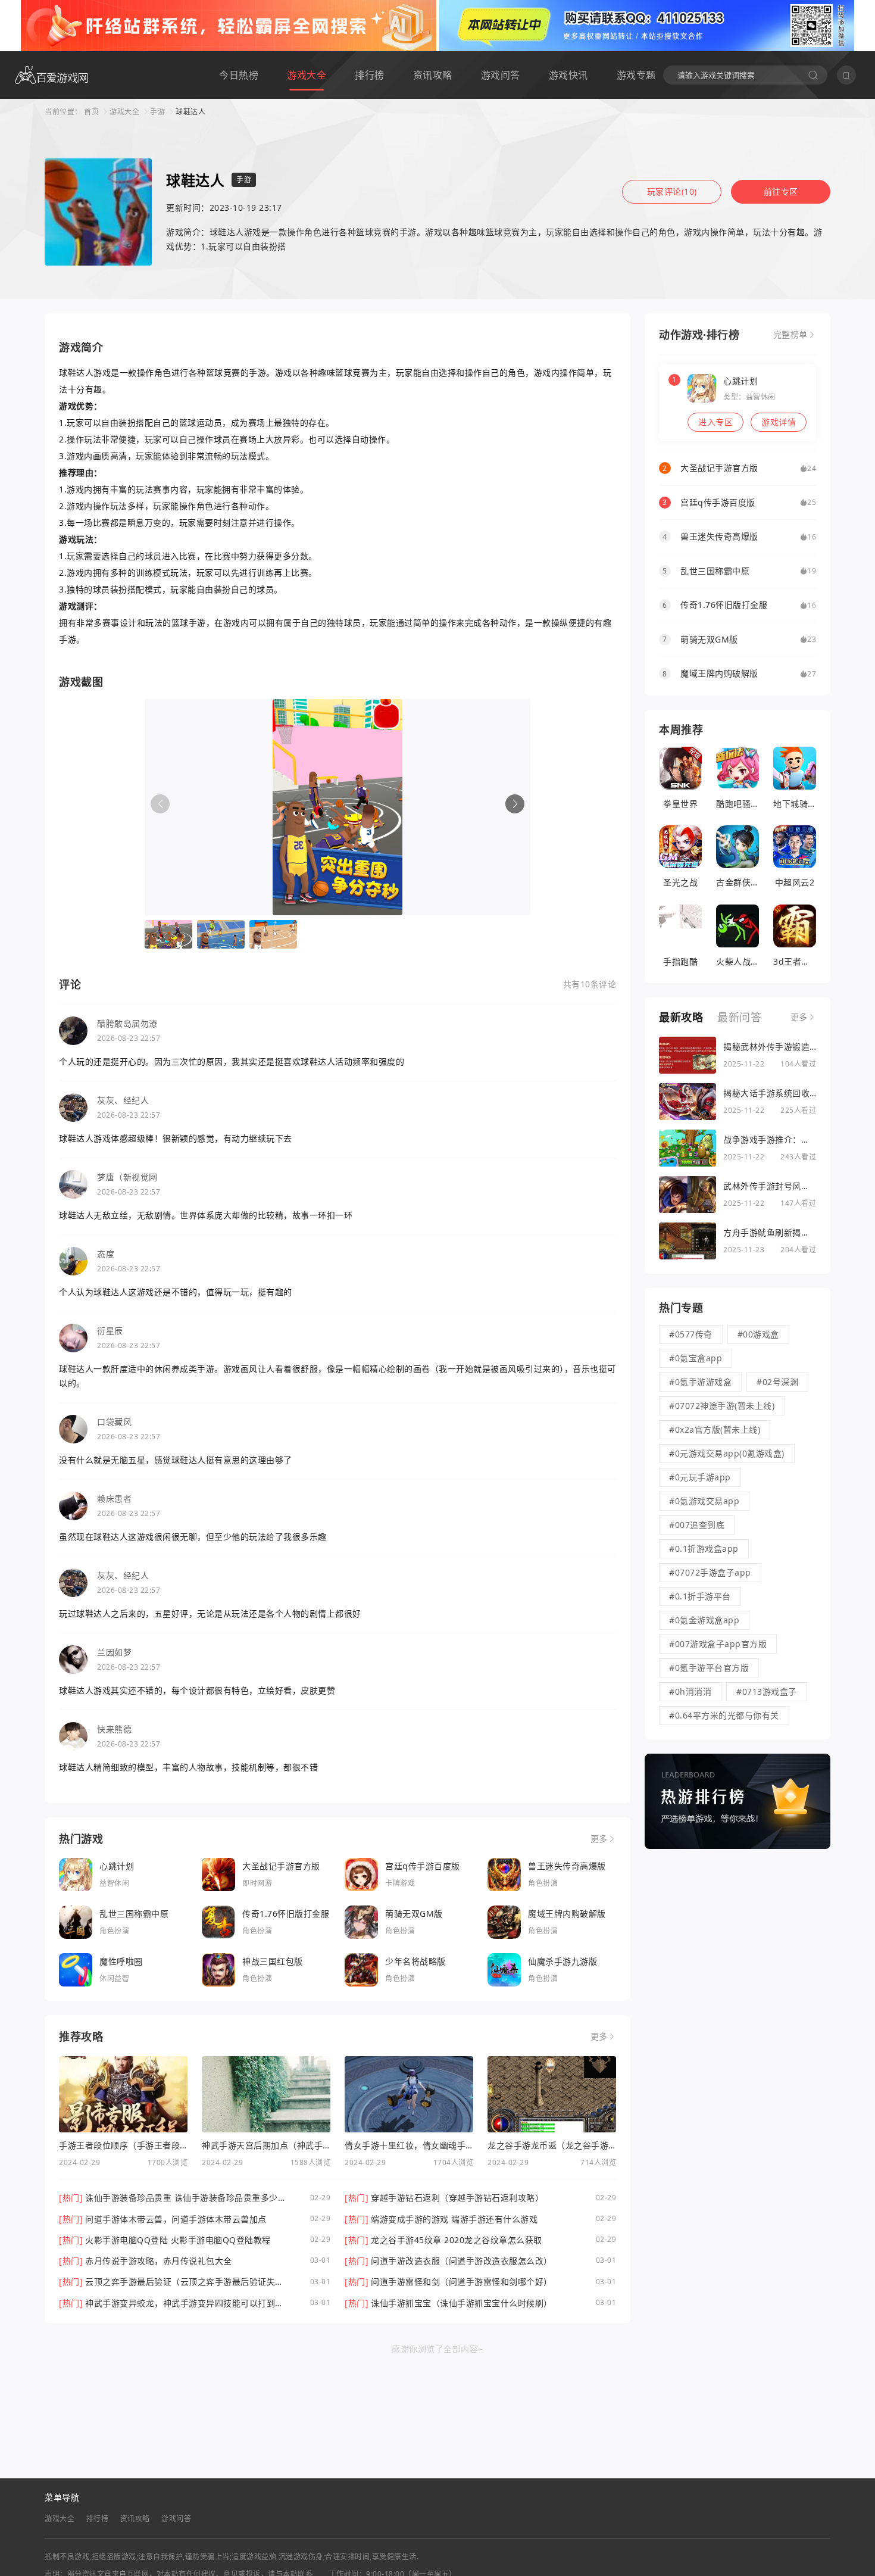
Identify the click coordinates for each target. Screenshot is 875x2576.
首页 (91, 112)
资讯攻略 (433, 75)
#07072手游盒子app (710, 1572)
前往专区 (781, 191)
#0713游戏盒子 (767, 1691)
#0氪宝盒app (696, 1358)
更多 (599, 1839)
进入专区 (715, 422)
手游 (157, 112)
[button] (515, 804)
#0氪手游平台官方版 (709, 1668)
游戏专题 (636, 75)
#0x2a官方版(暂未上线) (715, 1429)
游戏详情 (779, 422)
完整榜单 (790, 335)
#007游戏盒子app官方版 (718, 1644)
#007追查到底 (697, 1525)
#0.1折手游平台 (700, 1596)
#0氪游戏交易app (704, 1501)
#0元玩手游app (700, 1477)
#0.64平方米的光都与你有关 (724, 1715)
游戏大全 (307, 75)
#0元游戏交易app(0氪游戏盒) (727, 1453)
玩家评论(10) (672, 191)
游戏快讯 (568, 75)
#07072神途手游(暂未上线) (722, 1406)
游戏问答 (501, 75)
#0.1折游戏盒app (704, 1549)
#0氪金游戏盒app (704, 1620)
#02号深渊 (777, 1382)
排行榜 (370, 75)
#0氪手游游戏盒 (700, 1382)
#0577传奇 (691, 1334)
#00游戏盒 (758, 1334)
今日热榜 (239, 75)
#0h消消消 (690, 1691)
